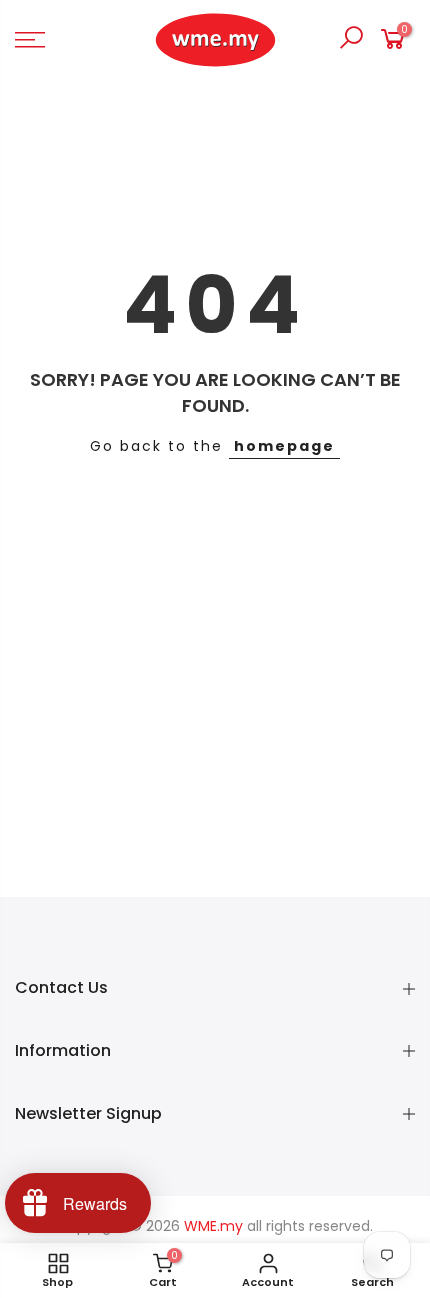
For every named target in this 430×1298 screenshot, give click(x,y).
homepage (284, 446)
